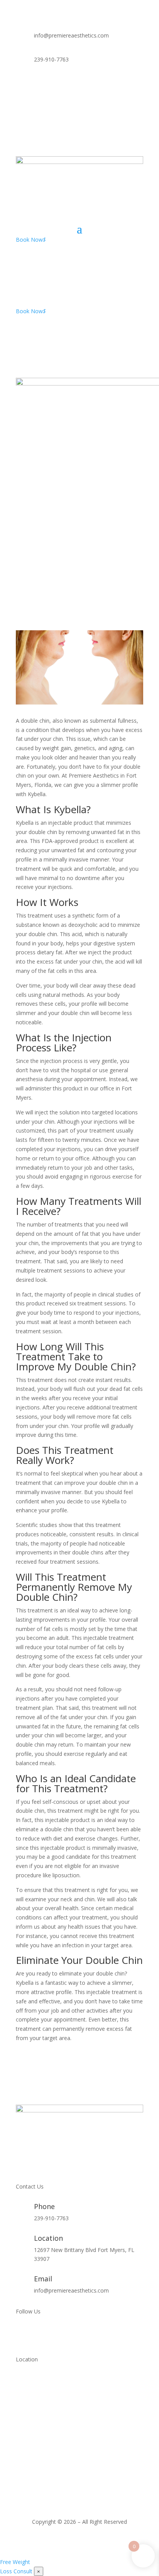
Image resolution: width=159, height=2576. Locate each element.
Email (43, 2279)
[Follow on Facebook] (122, 85)
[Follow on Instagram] (137, 85)
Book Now (31, 240)
